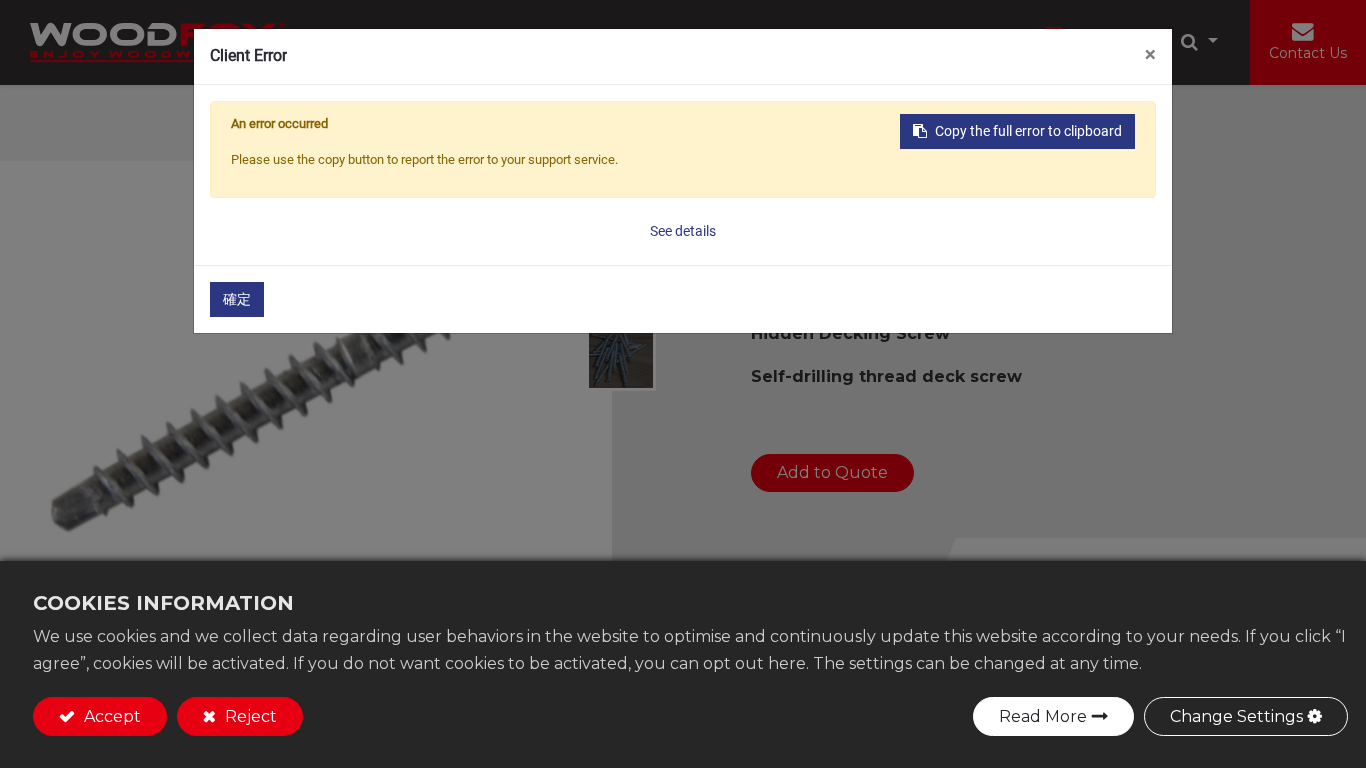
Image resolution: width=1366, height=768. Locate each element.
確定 (237, 299)
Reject (249, 716)
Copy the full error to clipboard (1028, 131)
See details (683, 231)
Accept (110, 716)
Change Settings (1236, 716)
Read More (1043, 716)
